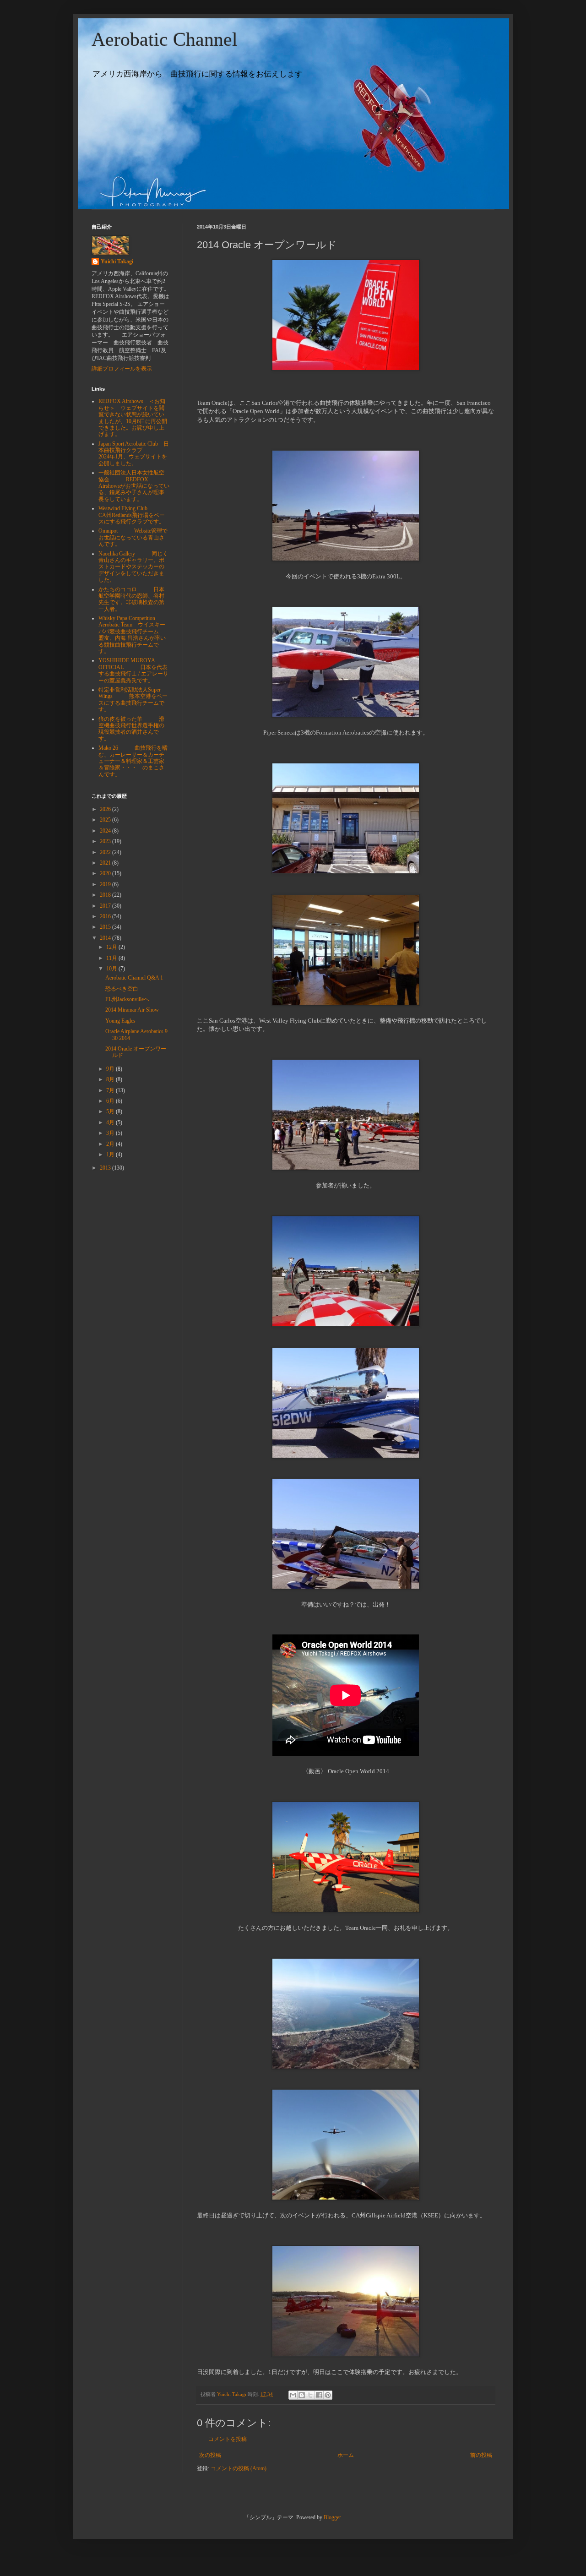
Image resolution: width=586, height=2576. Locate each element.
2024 (106, 831)
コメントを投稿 (228, 2439)
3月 (111, 1133)
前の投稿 (481, 2455)
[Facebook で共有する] (319, 2395)
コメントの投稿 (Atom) (239, 2468)
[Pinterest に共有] (328, 2395)
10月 (112, 969)
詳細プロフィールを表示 (122, 369)
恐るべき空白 (122, 989)
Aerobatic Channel (165, 39)
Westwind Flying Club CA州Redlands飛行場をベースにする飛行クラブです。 (132, 515)
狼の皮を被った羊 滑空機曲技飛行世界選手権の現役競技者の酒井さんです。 (131, 729)
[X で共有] (310, 2395)
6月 (111, 1101)
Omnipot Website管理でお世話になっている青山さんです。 (133, 537)
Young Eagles (120, 1021)
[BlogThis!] (302, 2395)
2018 (106, 895)
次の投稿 (210, 2455)
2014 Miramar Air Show (132, 1010)
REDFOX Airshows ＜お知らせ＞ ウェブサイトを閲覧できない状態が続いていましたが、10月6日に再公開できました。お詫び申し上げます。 (133, 418)
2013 (106, 1168)
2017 (106, 906)
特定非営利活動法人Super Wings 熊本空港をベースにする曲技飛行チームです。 (133, 700)
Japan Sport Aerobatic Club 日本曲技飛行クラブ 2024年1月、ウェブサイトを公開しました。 (134, 454)
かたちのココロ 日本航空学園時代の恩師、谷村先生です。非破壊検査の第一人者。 (131, 599)
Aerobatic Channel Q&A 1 (134, 978)
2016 (106, 916)
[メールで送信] (293, 2395)
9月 (111, 1069)
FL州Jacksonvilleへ (127, 999)
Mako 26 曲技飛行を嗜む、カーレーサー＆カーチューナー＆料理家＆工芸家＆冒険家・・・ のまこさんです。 (133, 761)
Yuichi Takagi (117, 261)
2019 (106, 884)
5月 (111, 1111)
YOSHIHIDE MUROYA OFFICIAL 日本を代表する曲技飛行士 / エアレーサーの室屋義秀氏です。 (133, 670)
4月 (111, 1122)
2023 (106, 841)
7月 (111, 1090)
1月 (111, 1155)
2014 (106, 938)
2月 (111, 1144)
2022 (106, 852)
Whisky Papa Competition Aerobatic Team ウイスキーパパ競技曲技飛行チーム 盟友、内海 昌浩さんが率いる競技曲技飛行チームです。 (137, 635)
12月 (112, 947)
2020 (106, 873)
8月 (111, 1079)
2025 (106, 820)
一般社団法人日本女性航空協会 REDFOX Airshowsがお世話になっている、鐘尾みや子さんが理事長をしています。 (134, 486)
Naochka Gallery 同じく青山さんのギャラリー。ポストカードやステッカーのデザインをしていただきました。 (133, 567)
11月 (112, 958)
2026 (106, 809)
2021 (106, 863)
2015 (106, 927)
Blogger (332, 2517)
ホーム (346, 2455)
